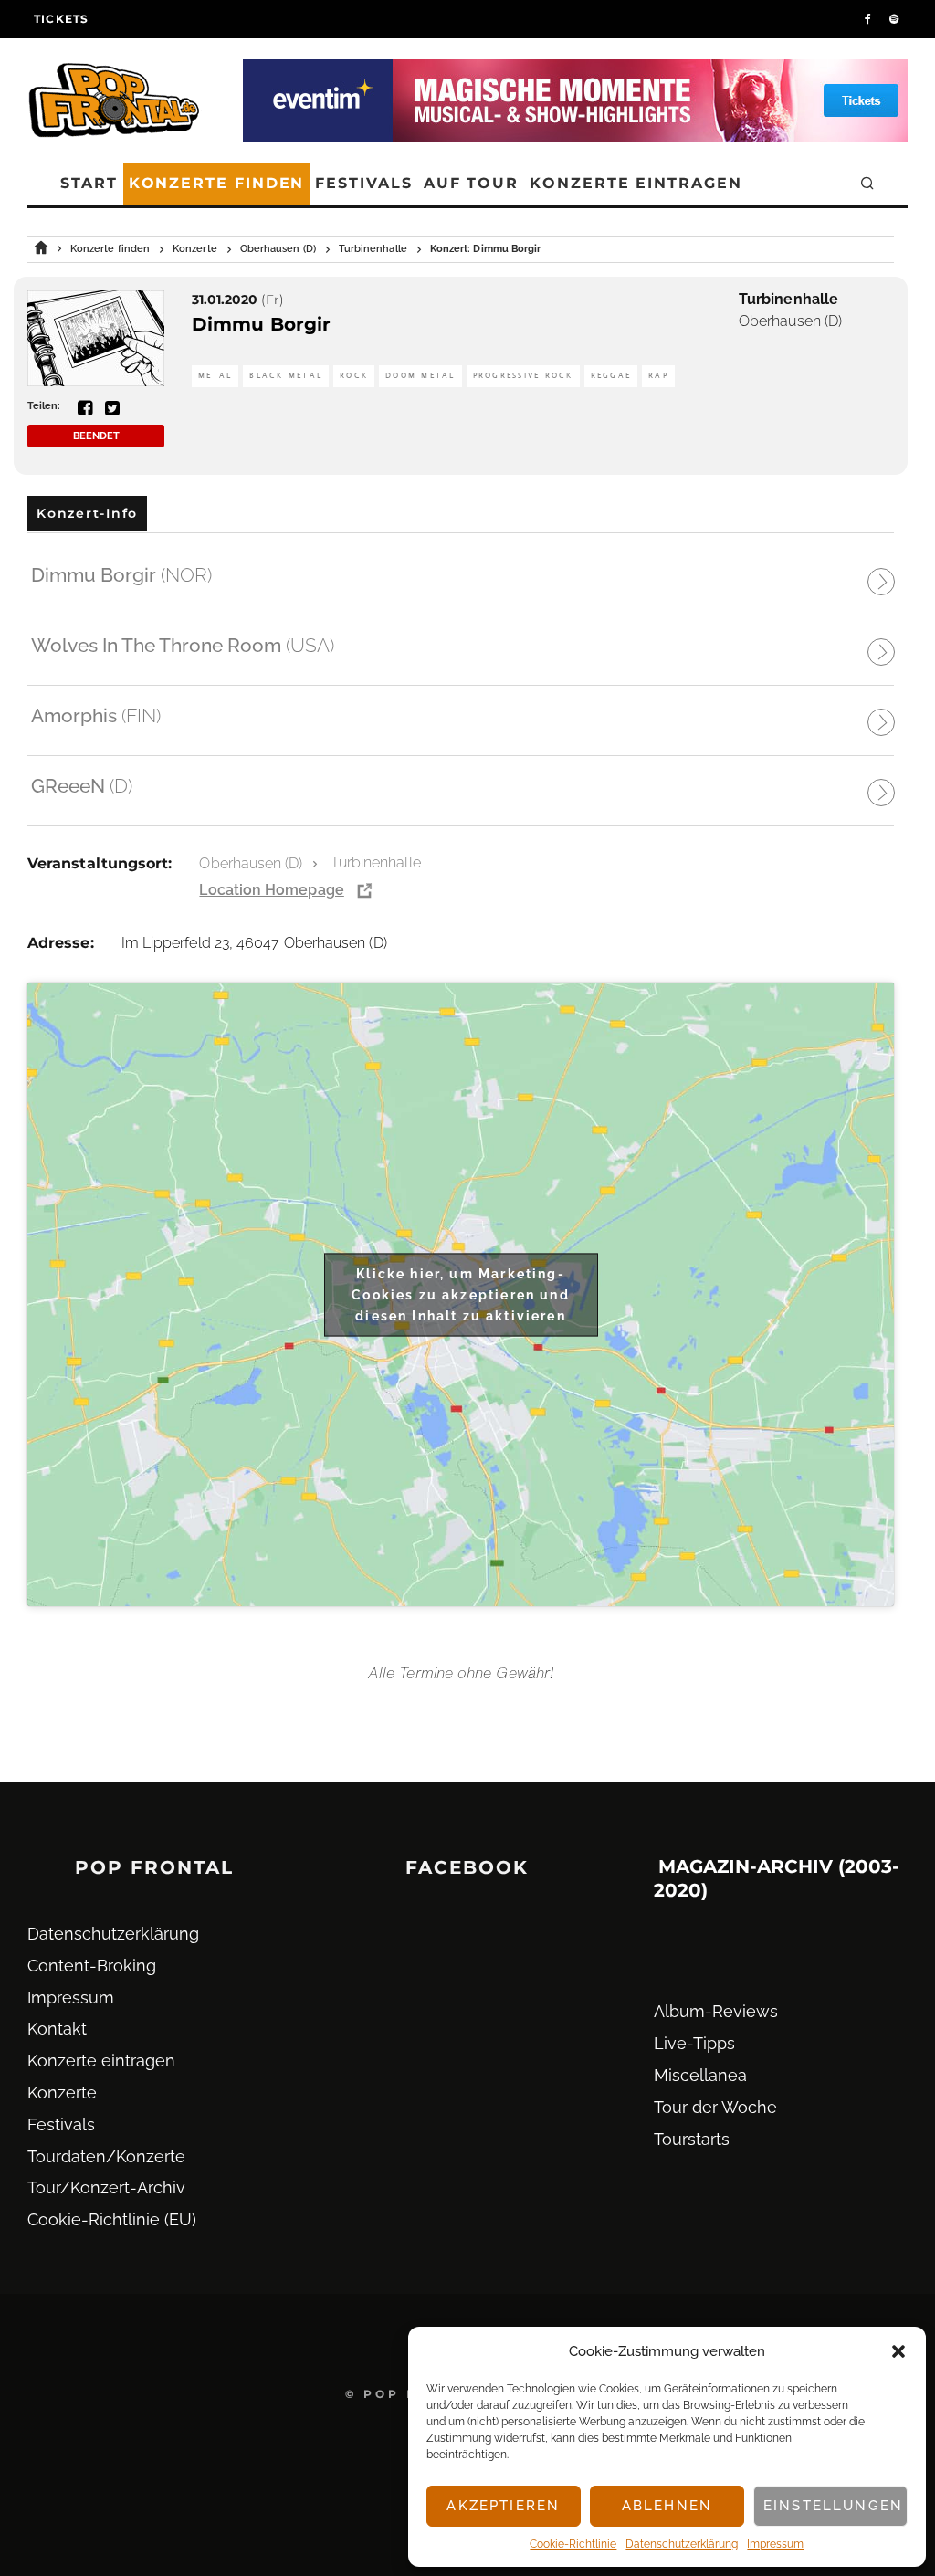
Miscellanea (700, 2075)
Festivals (363, 183)
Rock (354, 376)
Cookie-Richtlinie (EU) (112, 2219)
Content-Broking (92, 1966)
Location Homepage (271, 890)
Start (89, 183)
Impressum (775, 2544)
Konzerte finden (217, 183)
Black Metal (286, 376)
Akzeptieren (503, 2506)
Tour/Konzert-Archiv (106, 2187)
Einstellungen (833, 2506)
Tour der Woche (715, 2107)
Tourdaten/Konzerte (106, 2156)
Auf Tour (471, 183)
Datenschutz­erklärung (682, 2544)
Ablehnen (667, 2506)
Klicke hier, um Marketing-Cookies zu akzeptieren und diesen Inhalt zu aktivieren (460, 1294)
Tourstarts (692, 2139)
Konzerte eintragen (636, 183)
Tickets (61, 19)
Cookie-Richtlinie (573, 2544)
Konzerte (62, 2092)
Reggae (611, 376)
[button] (898, 2351)
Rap (658, 376)
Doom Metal (420, 376)
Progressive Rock (523, 376)
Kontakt (57, 2029)
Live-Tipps (694, 2043)
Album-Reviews (716, 2011)
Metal (215, 376)
